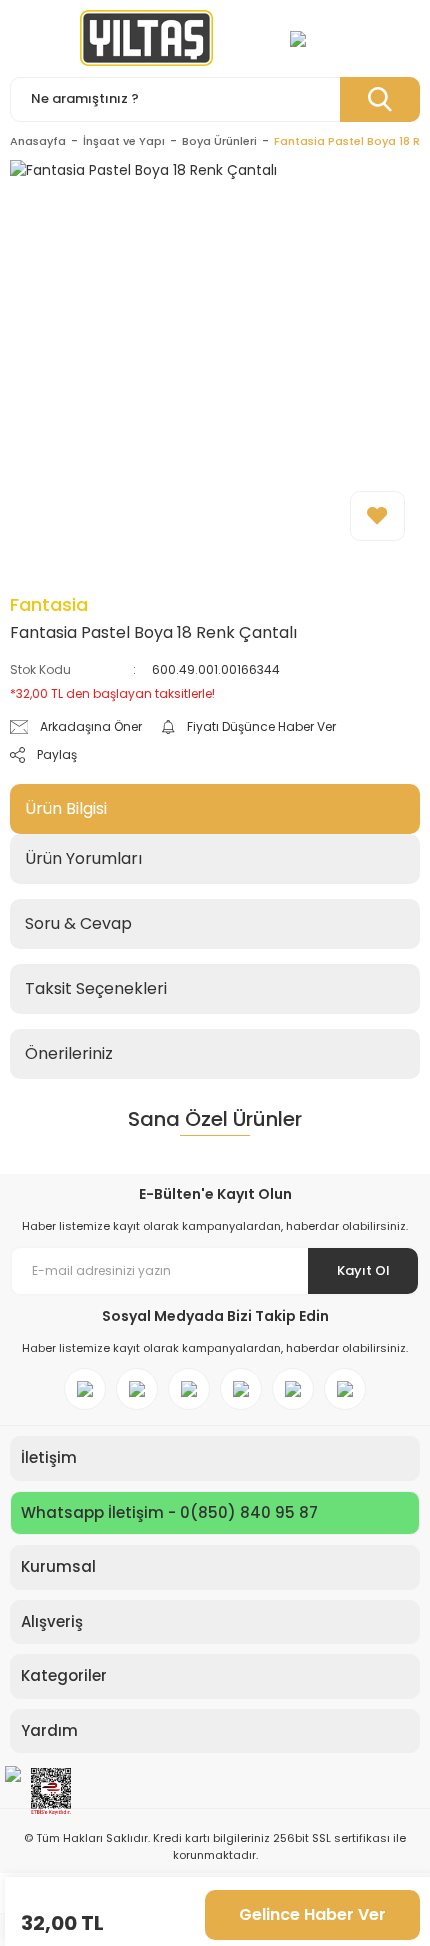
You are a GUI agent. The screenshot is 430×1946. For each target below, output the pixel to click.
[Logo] (146, 38)
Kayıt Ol (363, 1270)
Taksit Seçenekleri (96, 988)
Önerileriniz (69, 1053)
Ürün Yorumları (83, 858)
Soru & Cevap (78, 923)
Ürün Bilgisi (66, 808)
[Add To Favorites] (377, 516)
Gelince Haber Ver (312, 1914)
